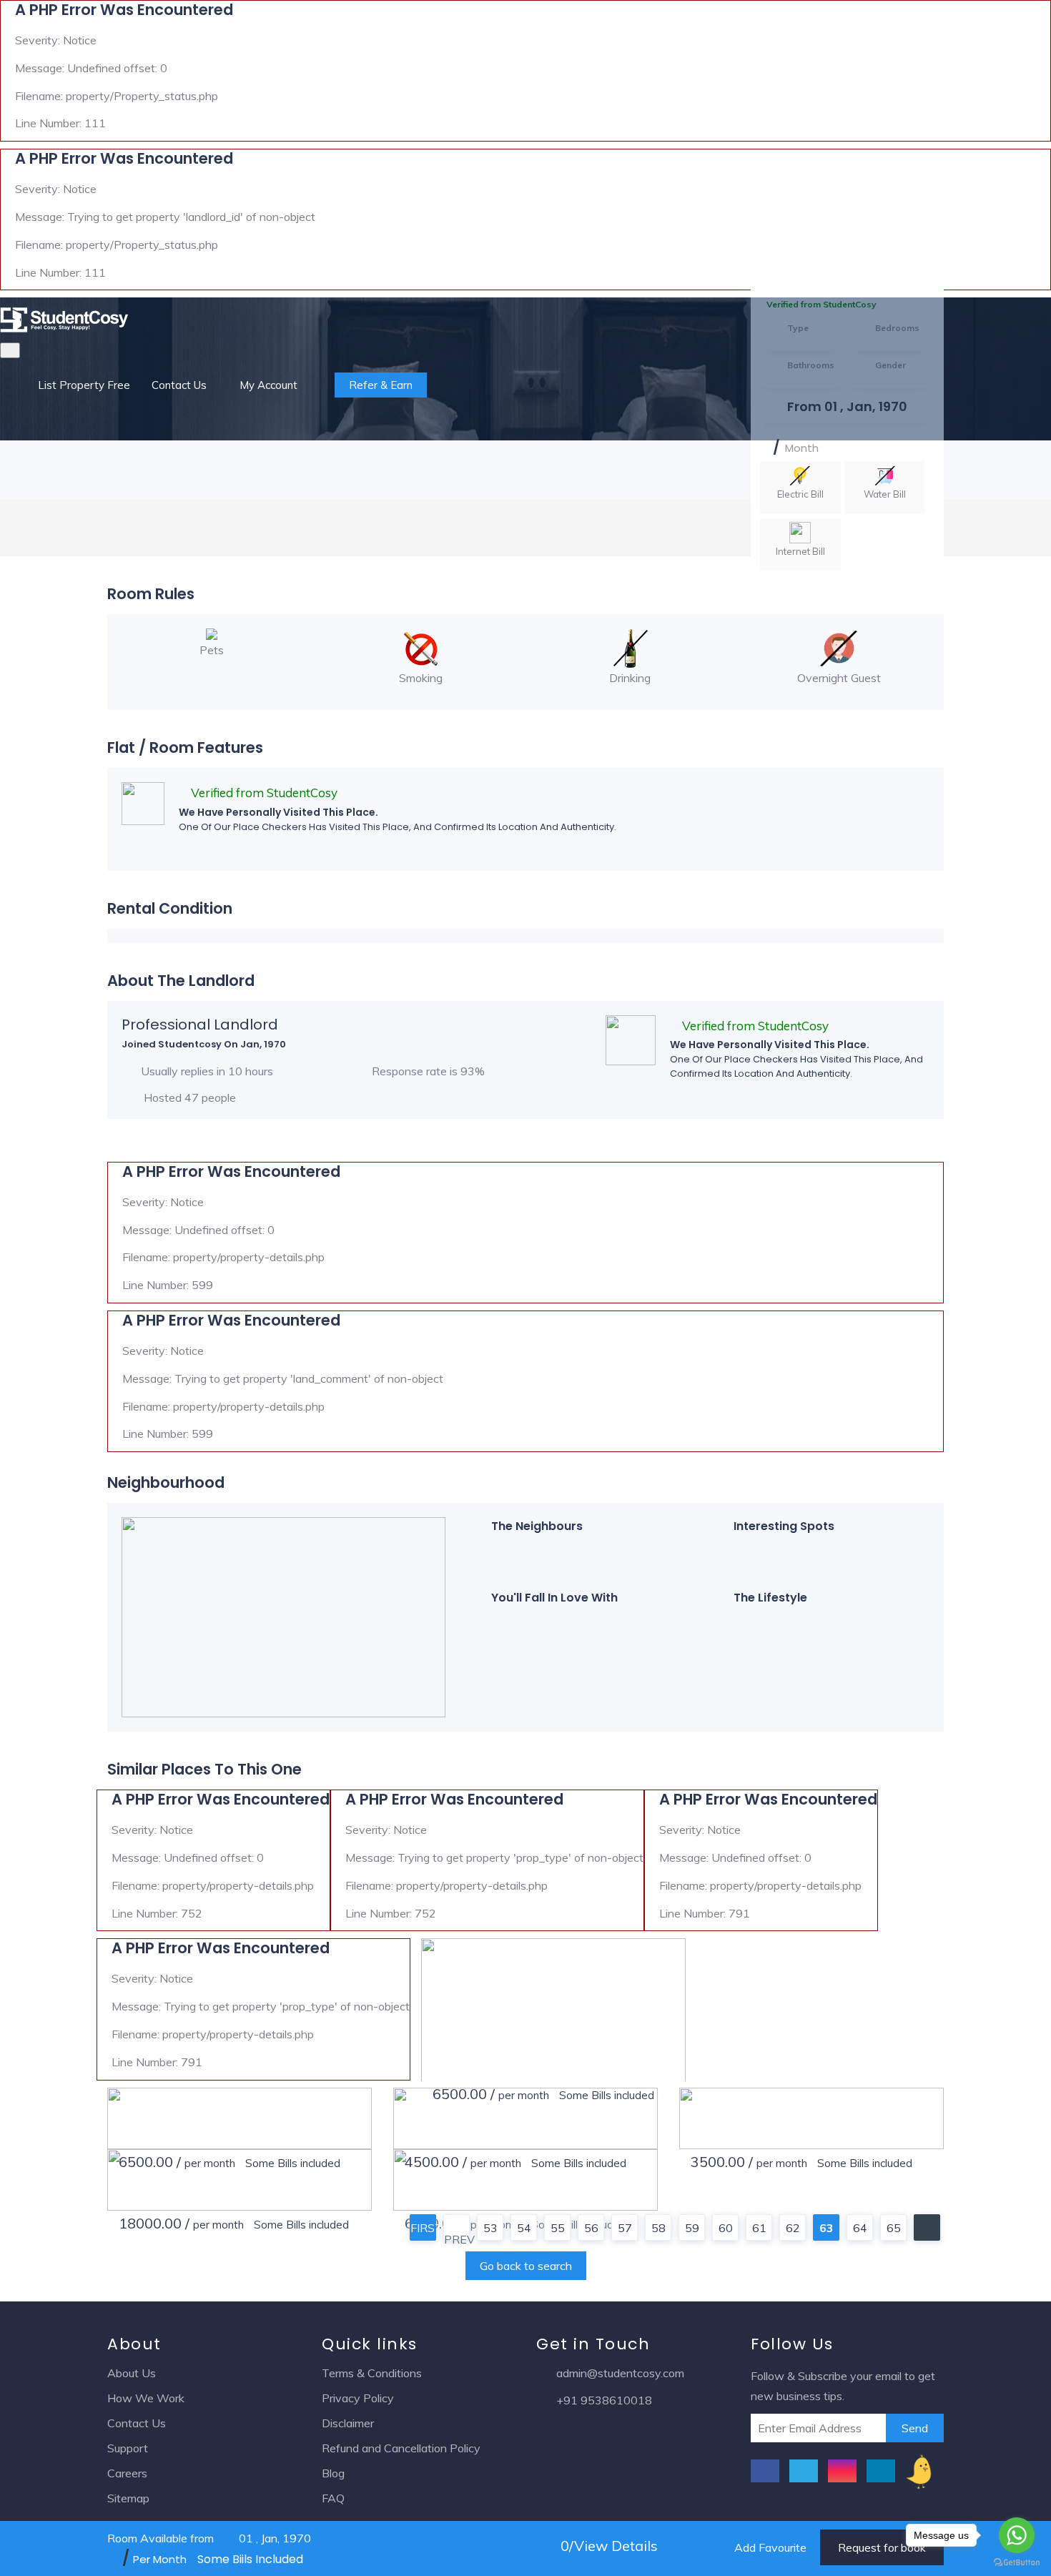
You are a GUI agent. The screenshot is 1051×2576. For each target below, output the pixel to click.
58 (658, 2228)
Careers (127, 2473)
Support (128, 2448)
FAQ (333, 2498)
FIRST (423, 2228)
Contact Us (179, 385)
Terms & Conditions (372, 2373)
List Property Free (84, 385)
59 (692, 2228)
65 (894, 2228)
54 (524, 2228)
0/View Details (607, 2546)
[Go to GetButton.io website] (1017, 2562)
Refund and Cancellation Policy (401, 2448)
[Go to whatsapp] (1017, 2535)
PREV (457, 2236)
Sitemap (128, 2498)
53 (490, 2228)
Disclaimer (348, 2423)
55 (558, 2228)
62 (793, 2228)
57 (625, 2228)
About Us (132, 2373)
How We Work (146, 2398)
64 (860, 2228)
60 (726, 2228)
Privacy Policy (358, 2398)
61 (759, 2228)
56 (591, 2228)
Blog (333, 2473)
